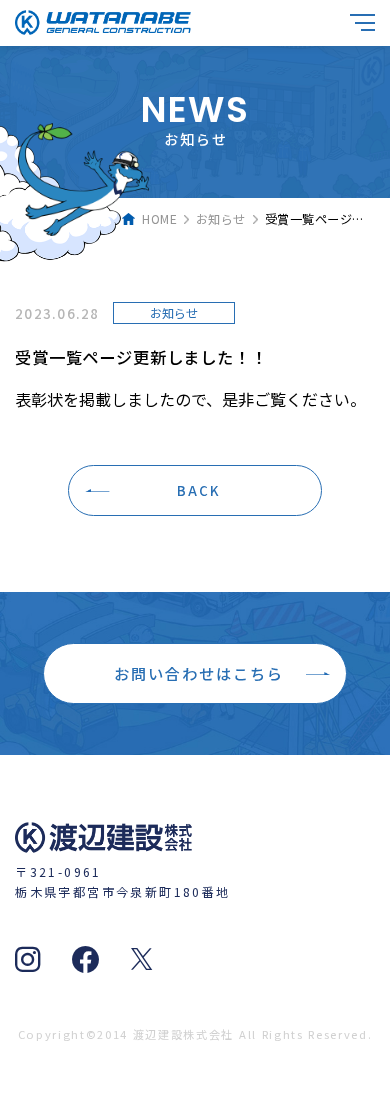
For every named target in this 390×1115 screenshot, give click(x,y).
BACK (199, 490)
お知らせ (221, 219)
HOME (159, 219)
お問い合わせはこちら (199, 673)
